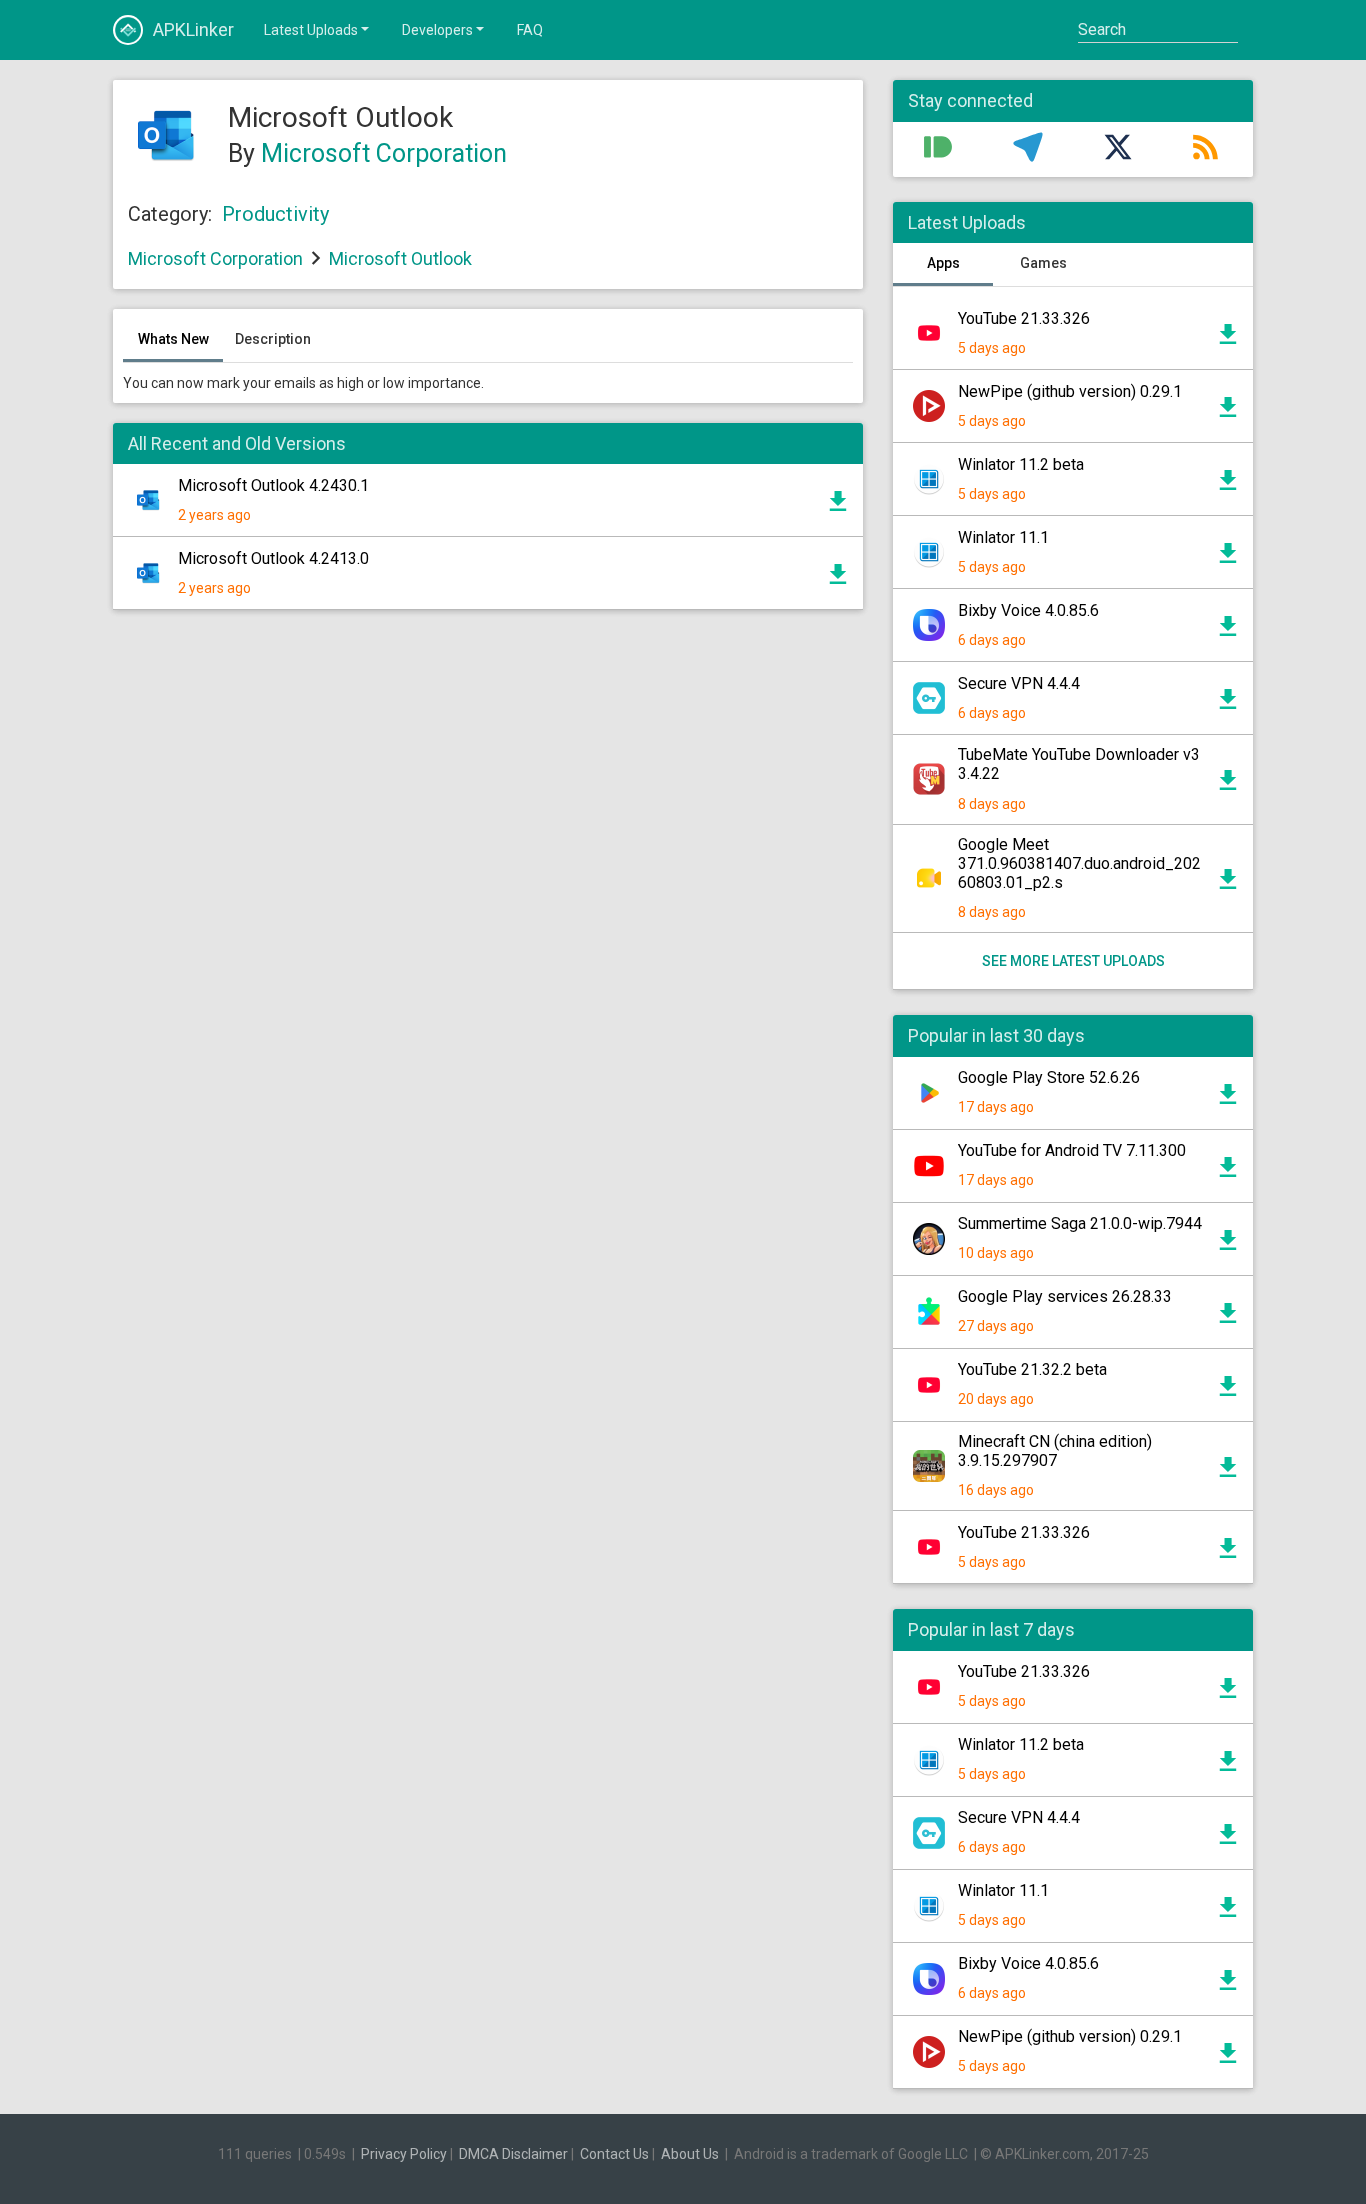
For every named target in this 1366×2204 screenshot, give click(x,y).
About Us (690, 2154)
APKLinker (193, 29)
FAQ (530, 30)
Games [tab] (1043, 263)
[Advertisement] (488, 865)
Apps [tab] (943, 263)
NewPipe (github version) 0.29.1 (1070, 391)
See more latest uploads (1073, 961)
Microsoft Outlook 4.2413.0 (273, 558)
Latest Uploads (311, 30)
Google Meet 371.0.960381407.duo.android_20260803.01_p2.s (1079, 863)
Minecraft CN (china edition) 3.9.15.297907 (1055, 1451)
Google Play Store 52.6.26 (1049, 1077)
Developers (437, 30)
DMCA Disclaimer (513, 2154)
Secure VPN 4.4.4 (1019, 683)
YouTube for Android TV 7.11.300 (1072, 1150)
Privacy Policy (404, 2154)
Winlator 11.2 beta (1021, 464)
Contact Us (614, 2154)
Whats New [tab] (173, 339)
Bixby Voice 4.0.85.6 (1028, 610)
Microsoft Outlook (400, 258)
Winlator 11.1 (1003, 537)
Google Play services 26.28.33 (1065, 1296)
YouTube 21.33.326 (1024, 318)
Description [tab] (273, 339)
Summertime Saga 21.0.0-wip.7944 (1080, 1223)
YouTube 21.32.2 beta (1032, 1369)
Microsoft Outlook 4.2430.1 (273, 485)
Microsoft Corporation (384, 153)
